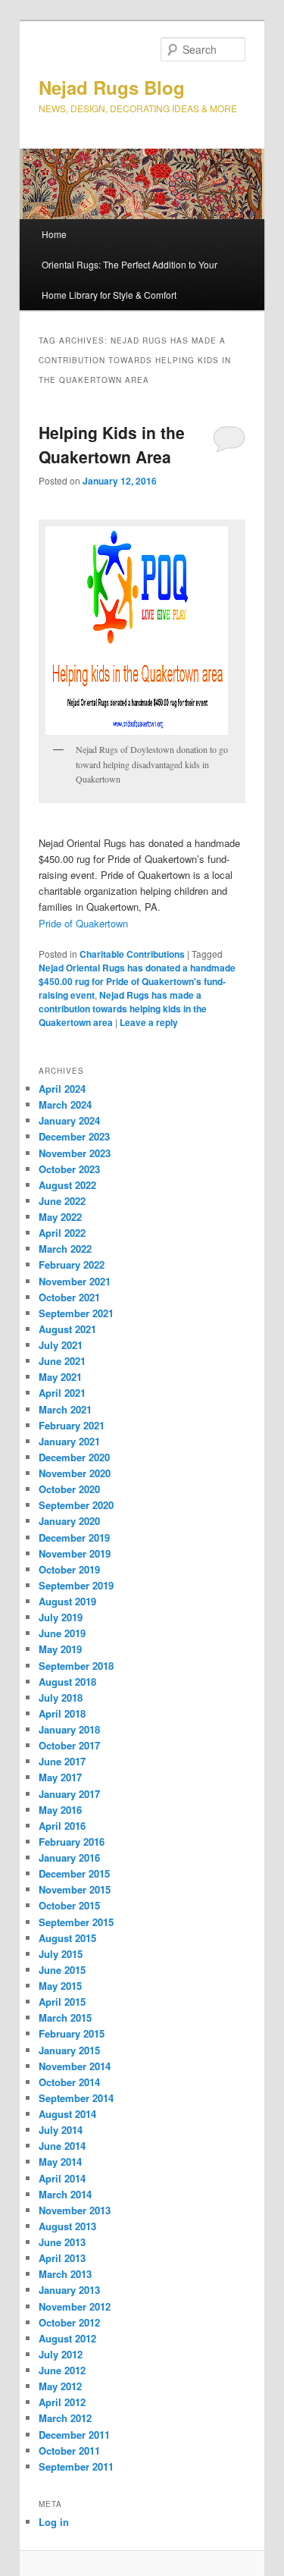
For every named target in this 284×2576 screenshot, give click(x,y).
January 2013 (69, 2290)
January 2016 (69, 1857)
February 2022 (72, 1264)
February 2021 (72, 1425)
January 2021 (69, 1441)
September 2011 (76, 2466)
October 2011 (69, 2450)
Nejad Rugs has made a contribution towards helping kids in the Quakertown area (123, 1009)
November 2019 (75, 1553)
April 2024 (62, 1089)
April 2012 (62, 2402)
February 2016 (72, 1842)
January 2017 (69, 1794)
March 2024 (65, 1104)
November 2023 (75, 1153)
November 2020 (75, 1473)
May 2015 (60, 1986)
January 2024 (69, 1120)
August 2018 (67, 1682)
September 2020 (76, 1505)
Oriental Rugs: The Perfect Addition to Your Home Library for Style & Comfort (130, 279)
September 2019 (76, 1585)
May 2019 (60, 1649)
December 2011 (74, 2435)
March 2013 (65, 2274)
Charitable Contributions (132, 954)
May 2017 (60, 1777)
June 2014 (62, 2146)
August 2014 (67, 2114)
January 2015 (69, 2050)
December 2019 (74, 1537)
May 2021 (60, 1377)
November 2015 (75, 1889)
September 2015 (76, 1922)
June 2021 (62, 1361)
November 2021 (75, 1281)
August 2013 (67, 2226)
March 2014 (65, 2194)
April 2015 (62, 2002)
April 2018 (62, 1713)
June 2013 (62, 2242)
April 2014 (62, 2178)
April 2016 (62, 1826)
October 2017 (69, 1745)
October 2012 (69, 2322)
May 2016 (60, 1810)
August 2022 (67, 1185)
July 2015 (61, 1954)
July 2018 (61, 1697)
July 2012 (61, 2354)
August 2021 (67, 1329)
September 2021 (76, 1313)
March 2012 (65, 2418)
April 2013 (62, 2258)
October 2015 (69, 1905)
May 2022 (60, 1217)
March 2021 (65, 1409)
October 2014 (69, 2082)
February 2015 (72, 2033)
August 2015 (67, 1938)
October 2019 (69, 1569)
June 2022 (62, 1201)
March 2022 (65, 1249)
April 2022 (62, 1233)
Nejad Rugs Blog (112, 87)
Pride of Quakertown (83, 923)
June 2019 (62, 1633)
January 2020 (69, 1521)
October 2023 (69, 1169)
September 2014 (76, 2098)
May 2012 (60, 2386)
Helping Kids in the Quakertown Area (112, 444)
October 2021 (69, 1297)
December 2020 (74, 1457)
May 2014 (60, 2162)
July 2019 (61, 1617)
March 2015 (65, 2018)
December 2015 (74, 1873)
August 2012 (67, 2338)
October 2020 (69, 1489)
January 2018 (69, 1729)
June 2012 (62, 2370)
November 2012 (75, 2306)
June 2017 (62, 1761)
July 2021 (61, 1345)
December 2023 (74, 1136)
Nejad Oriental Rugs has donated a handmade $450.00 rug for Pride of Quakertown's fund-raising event (137, 981)
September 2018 (76, 1666)
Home (54, 234)
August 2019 (67, 1601)
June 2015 (62, 1970)
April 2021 (62, 1393)
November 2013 (75, 2210)
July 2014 (61, 2130)
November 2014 (75, 2066)
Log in (54, 2522)
